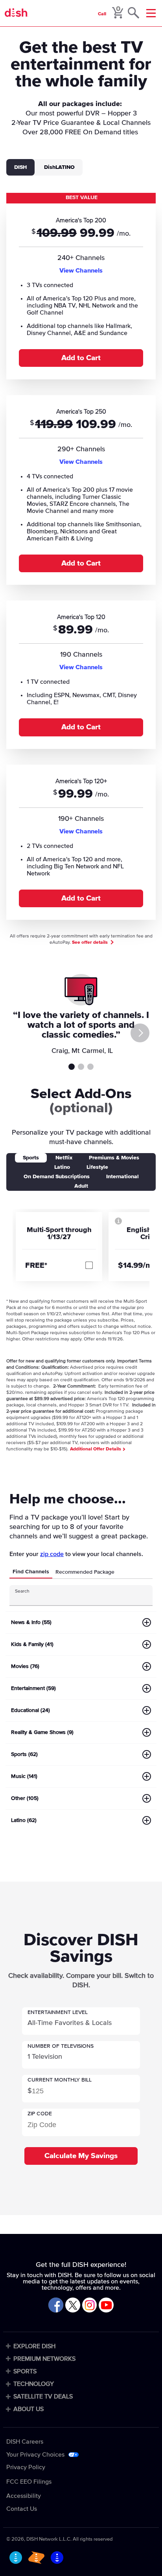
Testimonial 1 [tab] (72, 1067)
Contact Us (22, 2509)
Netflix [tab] (64, 1158)
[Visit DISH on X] (73, 2306)
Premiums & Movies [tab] (114, 1158)
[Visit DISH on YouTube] (106, 2306)
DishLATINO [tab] (59, 167)
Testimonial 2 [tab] (81, 1067)
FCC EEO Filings (29, 2482)
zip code (52, 1554)
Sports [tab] (31, 1158)
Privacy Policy (26, 2467)
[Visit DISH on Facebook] (56, 2306)
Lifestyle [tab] (97, 1167)
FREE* (36, 1265)
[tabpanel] (81, 560)
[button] (81, 2021)
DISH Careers (25, 2442)
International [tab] (122, 1177)
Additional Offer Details (96, 1449)
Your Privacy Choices (35, 2455)
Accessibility (24, 2496)
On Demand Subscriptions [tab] (57, 1177)
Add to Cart (81, 358)
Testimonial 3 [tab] (90, 1067)
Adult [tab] (81, 1186)
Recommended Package (85, 1572)
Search (22, 1591)
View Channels (81, 271)
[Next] (140, 1033)
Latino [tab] (62, 1167)
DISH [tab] (20, 167)
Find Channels (31, 1572)
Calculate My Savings (81, 2156)
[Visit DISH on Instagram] (90, 2306)
